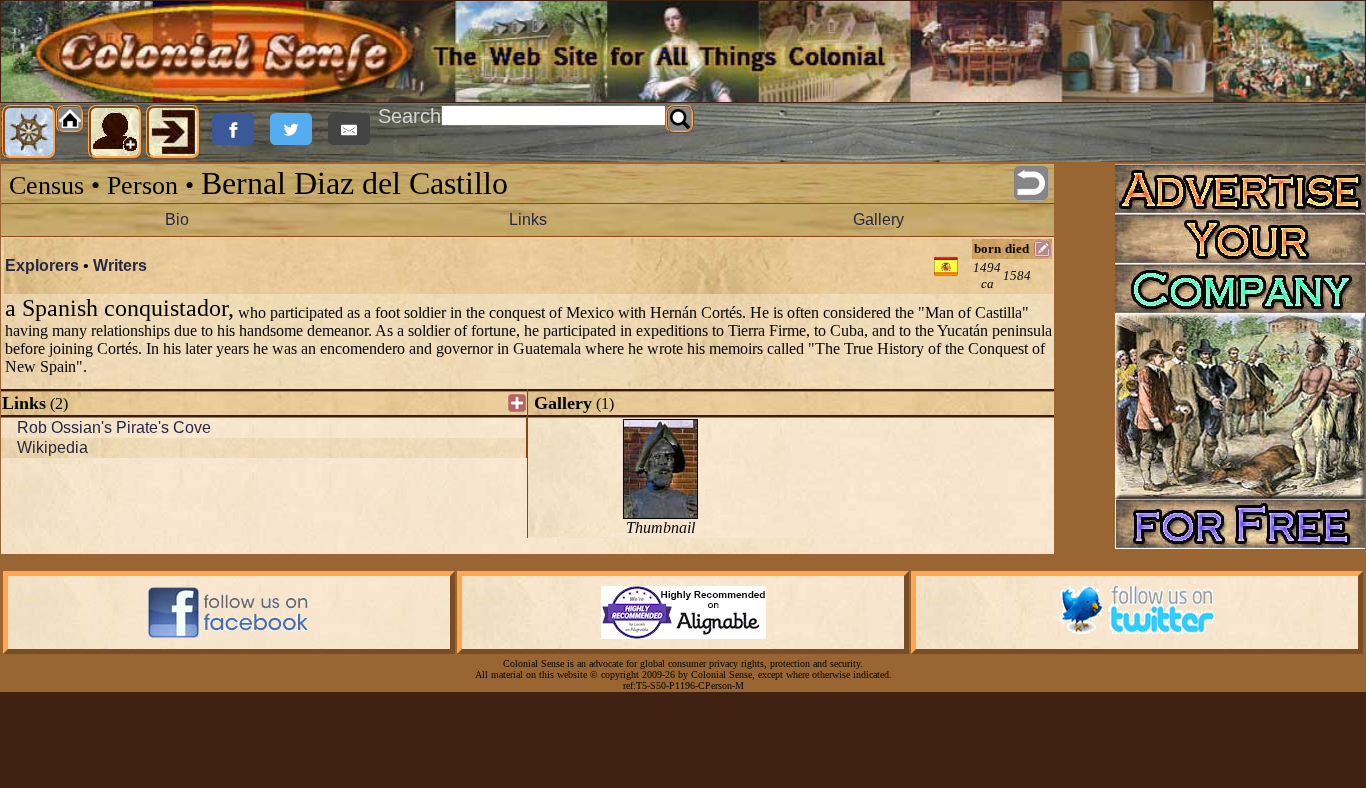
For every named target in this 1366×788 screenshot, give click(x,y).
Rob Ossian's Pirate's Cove (114, 427)
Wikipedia (52, 447)
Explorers (42, 265)
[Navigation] (29, 132)
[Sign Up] (115, 132)
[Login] (173, 132)
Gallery (878, 219)
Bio (177, 219)
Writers (120, 265)
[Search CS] (680, 119)
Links (528, 219)
